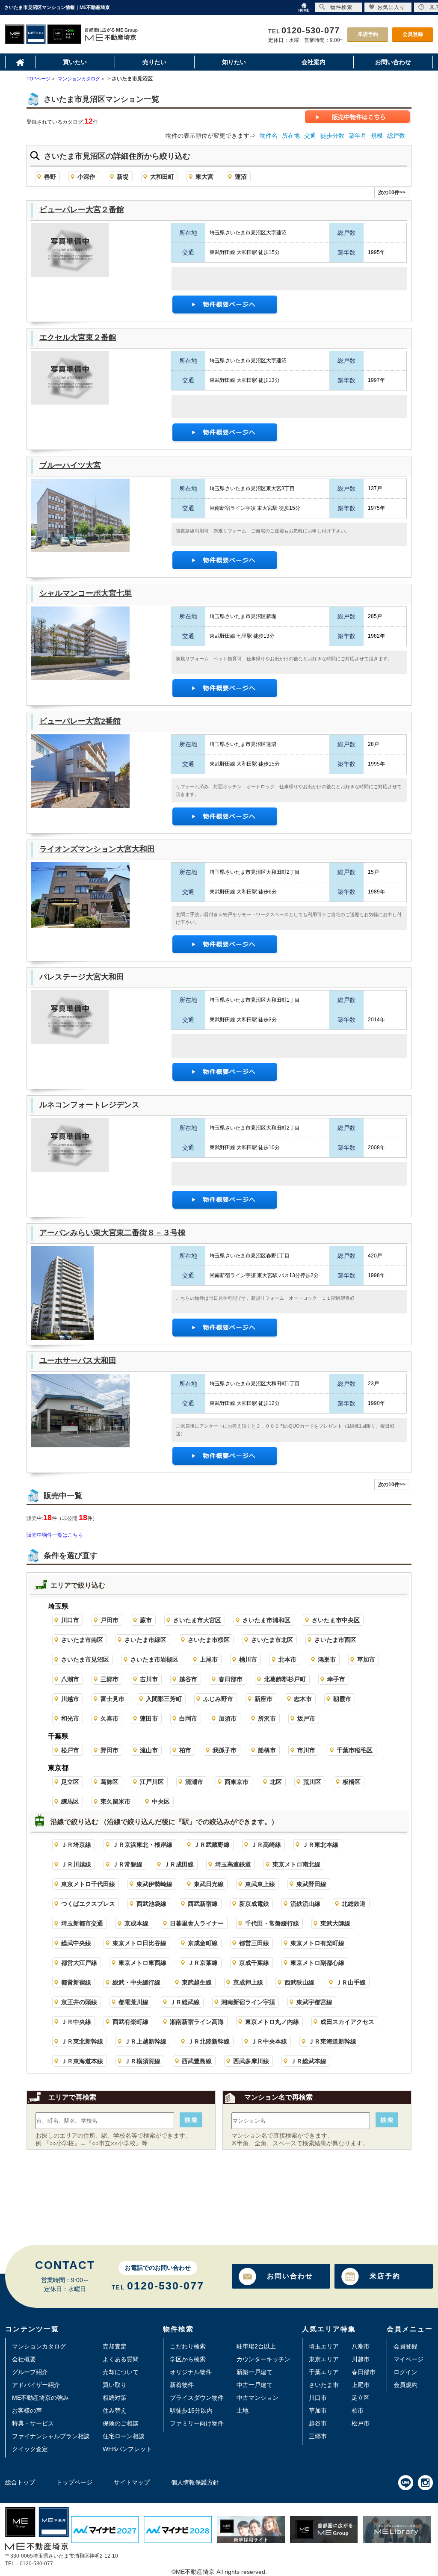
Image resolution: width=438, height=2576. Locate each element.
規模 (377, 136)
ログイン (405, 2372)
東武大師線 (335, 1923)
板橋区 (352, 1782)
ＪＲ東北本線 (320, 1845)
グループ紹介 (30, 2372)
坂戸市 (306, 1718)
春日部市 (231, 1679)
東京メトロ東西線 (142, 1963)
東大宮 (204, 177)
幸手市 (336, 1679)
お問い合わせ (290, 2276)
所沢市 (267, 1718)
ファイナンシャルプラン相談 (51, 2436)
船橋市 (267, 1750)
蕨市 (146, 1620)
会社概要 (24, 2359)
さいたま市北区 (272, 1640)
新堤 (123, 177)
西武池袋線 (151, 1904)
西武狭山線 (299, 1982)
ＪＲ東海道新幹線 (332, 2041)
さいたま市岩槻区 (154, 1659)
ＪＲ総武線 (185, 2002)
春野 (50, 177)
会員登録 (413, 34)
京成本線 (136, 1923)
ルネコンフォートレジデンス (89, 1105)
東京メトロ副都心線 (317, 1963)
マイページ (408, 2359)
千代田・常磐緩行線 (272, 1923)
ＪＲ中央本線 (269, 2041)
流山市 (149, 1750)
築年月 (358, 136)
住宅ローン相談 (124, 2436)
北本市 (287, 1659)
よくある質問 (121, 2359)
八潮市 (70, 1679)
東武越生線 (197, 1982)
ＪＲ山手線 (351, 1982)
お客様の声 (27, 2410)
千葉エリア (324, 2372)
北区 (276, 1782)
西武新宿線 (203, 1904)
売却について (121, 2372)
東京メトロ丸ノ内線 (272, 2022)
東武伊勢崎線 (154, 1884)
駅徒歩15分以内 (191, 2410)
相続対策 (115, 2398)
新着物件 (182, 2385)
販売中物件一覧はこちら (55, 1535)
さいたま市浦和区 (266, 1620)
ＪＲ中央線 (76, 2022)
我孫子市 (225, 1750)
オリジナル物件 (191, 2372)
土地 (243, 2410)
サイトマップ (132, 2482)
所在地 (291, 136)
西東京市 (237, 1782)
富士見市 (112, 1699)
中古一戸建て (255, 2385)
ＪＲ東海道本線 (82, 2061)
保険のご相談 (121, 2423)
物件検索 (341, 7)
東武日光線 (209, 1884)
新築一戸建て (255, 2372)
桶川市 (248, 1659)
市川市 (306, 1750)
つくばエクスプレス (88, 1904)
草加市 (366, 1659)
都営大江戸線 (79, 1963)
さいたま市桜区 (209, 1640)
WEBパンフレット (127, 2449)
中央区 (161, 1801)
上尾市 (209, 1659)
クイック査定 (30, 2449)
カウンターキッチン (263, 2359)
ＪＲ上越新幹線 (145, 2041)
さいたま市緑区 (145, 1640)
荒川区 (312, 1782)
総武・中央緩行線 (136, 1982)
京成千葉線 (254, 1963)
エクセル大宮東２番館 (78, 337)
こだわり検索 (188, 2346)
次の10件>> (392, 192)
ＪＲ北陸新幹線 (209, 2041)
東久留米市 (115, 1801)
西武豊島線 (197, 2061)
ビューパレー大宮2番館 (80, 721)
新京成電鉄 (254, 1904)
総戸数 (396, 136)
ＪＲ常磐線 (127, 1864)
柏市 (185, 1750)
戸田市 (109, 1620)
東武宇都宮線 (314, 2002)
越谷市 (188, 1679)
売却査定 (115, 2346)
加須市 (228, 1718)
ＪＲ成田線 (179, 1864)
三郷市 (109, 1679)
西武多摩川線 (251, 2061)
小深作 (86, 177)
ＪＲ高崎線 (266, 1845)
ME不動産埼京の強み (40, 2398)
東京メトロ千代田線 (88, 1884)
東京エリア (324, 2359)
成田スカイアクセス (347, 2022)
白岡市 (188, 1718)
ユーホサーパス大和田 (78, 1360)
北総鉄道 (354, 1904)
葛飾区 (109, 1782)
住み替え (115, 2410)
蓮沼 (241, 177)
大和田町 (162, 177)
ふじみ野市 (218, 1699)
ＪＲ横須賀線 (142, 2061)
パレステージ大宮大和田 (82, 977)
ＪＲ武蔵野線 (212, 1845)
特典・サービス (33, 2423)
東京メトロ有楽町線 (317, 1943)
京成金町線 (203, 1943)
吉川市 (149, 1679)
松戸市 (70, 1750)
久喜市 (109, 1718)
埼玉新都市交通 (82, 1923)
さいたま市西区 (335, 1640)
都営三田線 (254, 1943)
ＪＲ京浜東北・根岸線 (142, 1845)
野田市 (109, 1750)
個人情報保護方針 (195, 2482)
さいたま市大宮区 (197, 1620)
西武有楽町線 (130, 2022)
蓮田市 (149, 1718)
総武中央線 (76, 1943)
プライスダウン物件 (197, 2398)
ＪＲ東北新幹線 (82, 2041)
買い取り (115, 2385)
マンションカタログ (39, 2346)
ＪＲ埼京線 (76, 1845)
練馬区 (70, 1801)
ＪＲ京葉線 (203, 1963)
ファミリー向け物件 (197, 2423)
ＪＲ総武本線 (308, 2061)
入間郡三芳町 (164, 1699)
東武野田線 (311, 1884)
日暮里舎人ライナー (197, 1923)
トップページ (74, 2482)
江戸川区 (152, 1782)
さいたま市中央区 (336, 1620)
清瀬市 (194, 1782)
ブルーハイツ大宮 (70, 465)
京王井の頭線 (79, 2002)
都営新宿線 (76, 1982)
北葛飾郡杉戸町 (285, 1679)
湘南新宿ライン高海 (197, 2022)
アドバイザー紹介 (36, 2385)
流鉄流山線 (305, 1904)
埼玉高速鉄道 (233, 1864)
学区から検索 (188, 2359)
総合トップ (20, 2482)
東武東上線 (260, 1884)
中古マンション (257, 2398)
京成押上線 (248, 1982)
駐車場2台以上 (256, 2346)
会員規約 (405, 2385)
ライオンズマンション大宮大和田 (97, 849)
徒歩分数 (332, 136)
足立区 (70, 1782)
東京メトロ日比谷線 (139, 1943)
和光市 (70, 1718)
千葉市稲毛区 (355, 1750)
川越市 (70, 1699)
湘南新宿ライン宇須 (248, 2002)
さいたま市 (324, 2385)
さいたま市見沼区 (85, 1659)
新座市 (263, 1699)
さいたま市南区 (82, 1640)
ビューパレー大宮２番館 (82, 210)
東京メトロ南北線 (296, 1864)
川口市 (70, 1620)
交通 (310, 136)
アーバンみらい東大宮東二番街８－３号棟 (112, 1233)
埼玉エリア (324, 2346)
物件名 (269, 136)
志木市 (303, 1699)
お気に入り (391, 7)
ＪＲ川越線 (76, 1864)
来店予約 (368, 34)
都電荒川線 (133, 2002)
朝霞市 (342, 1699)
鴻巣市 (327, 1659)
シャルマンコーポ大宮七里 (86, 593)
